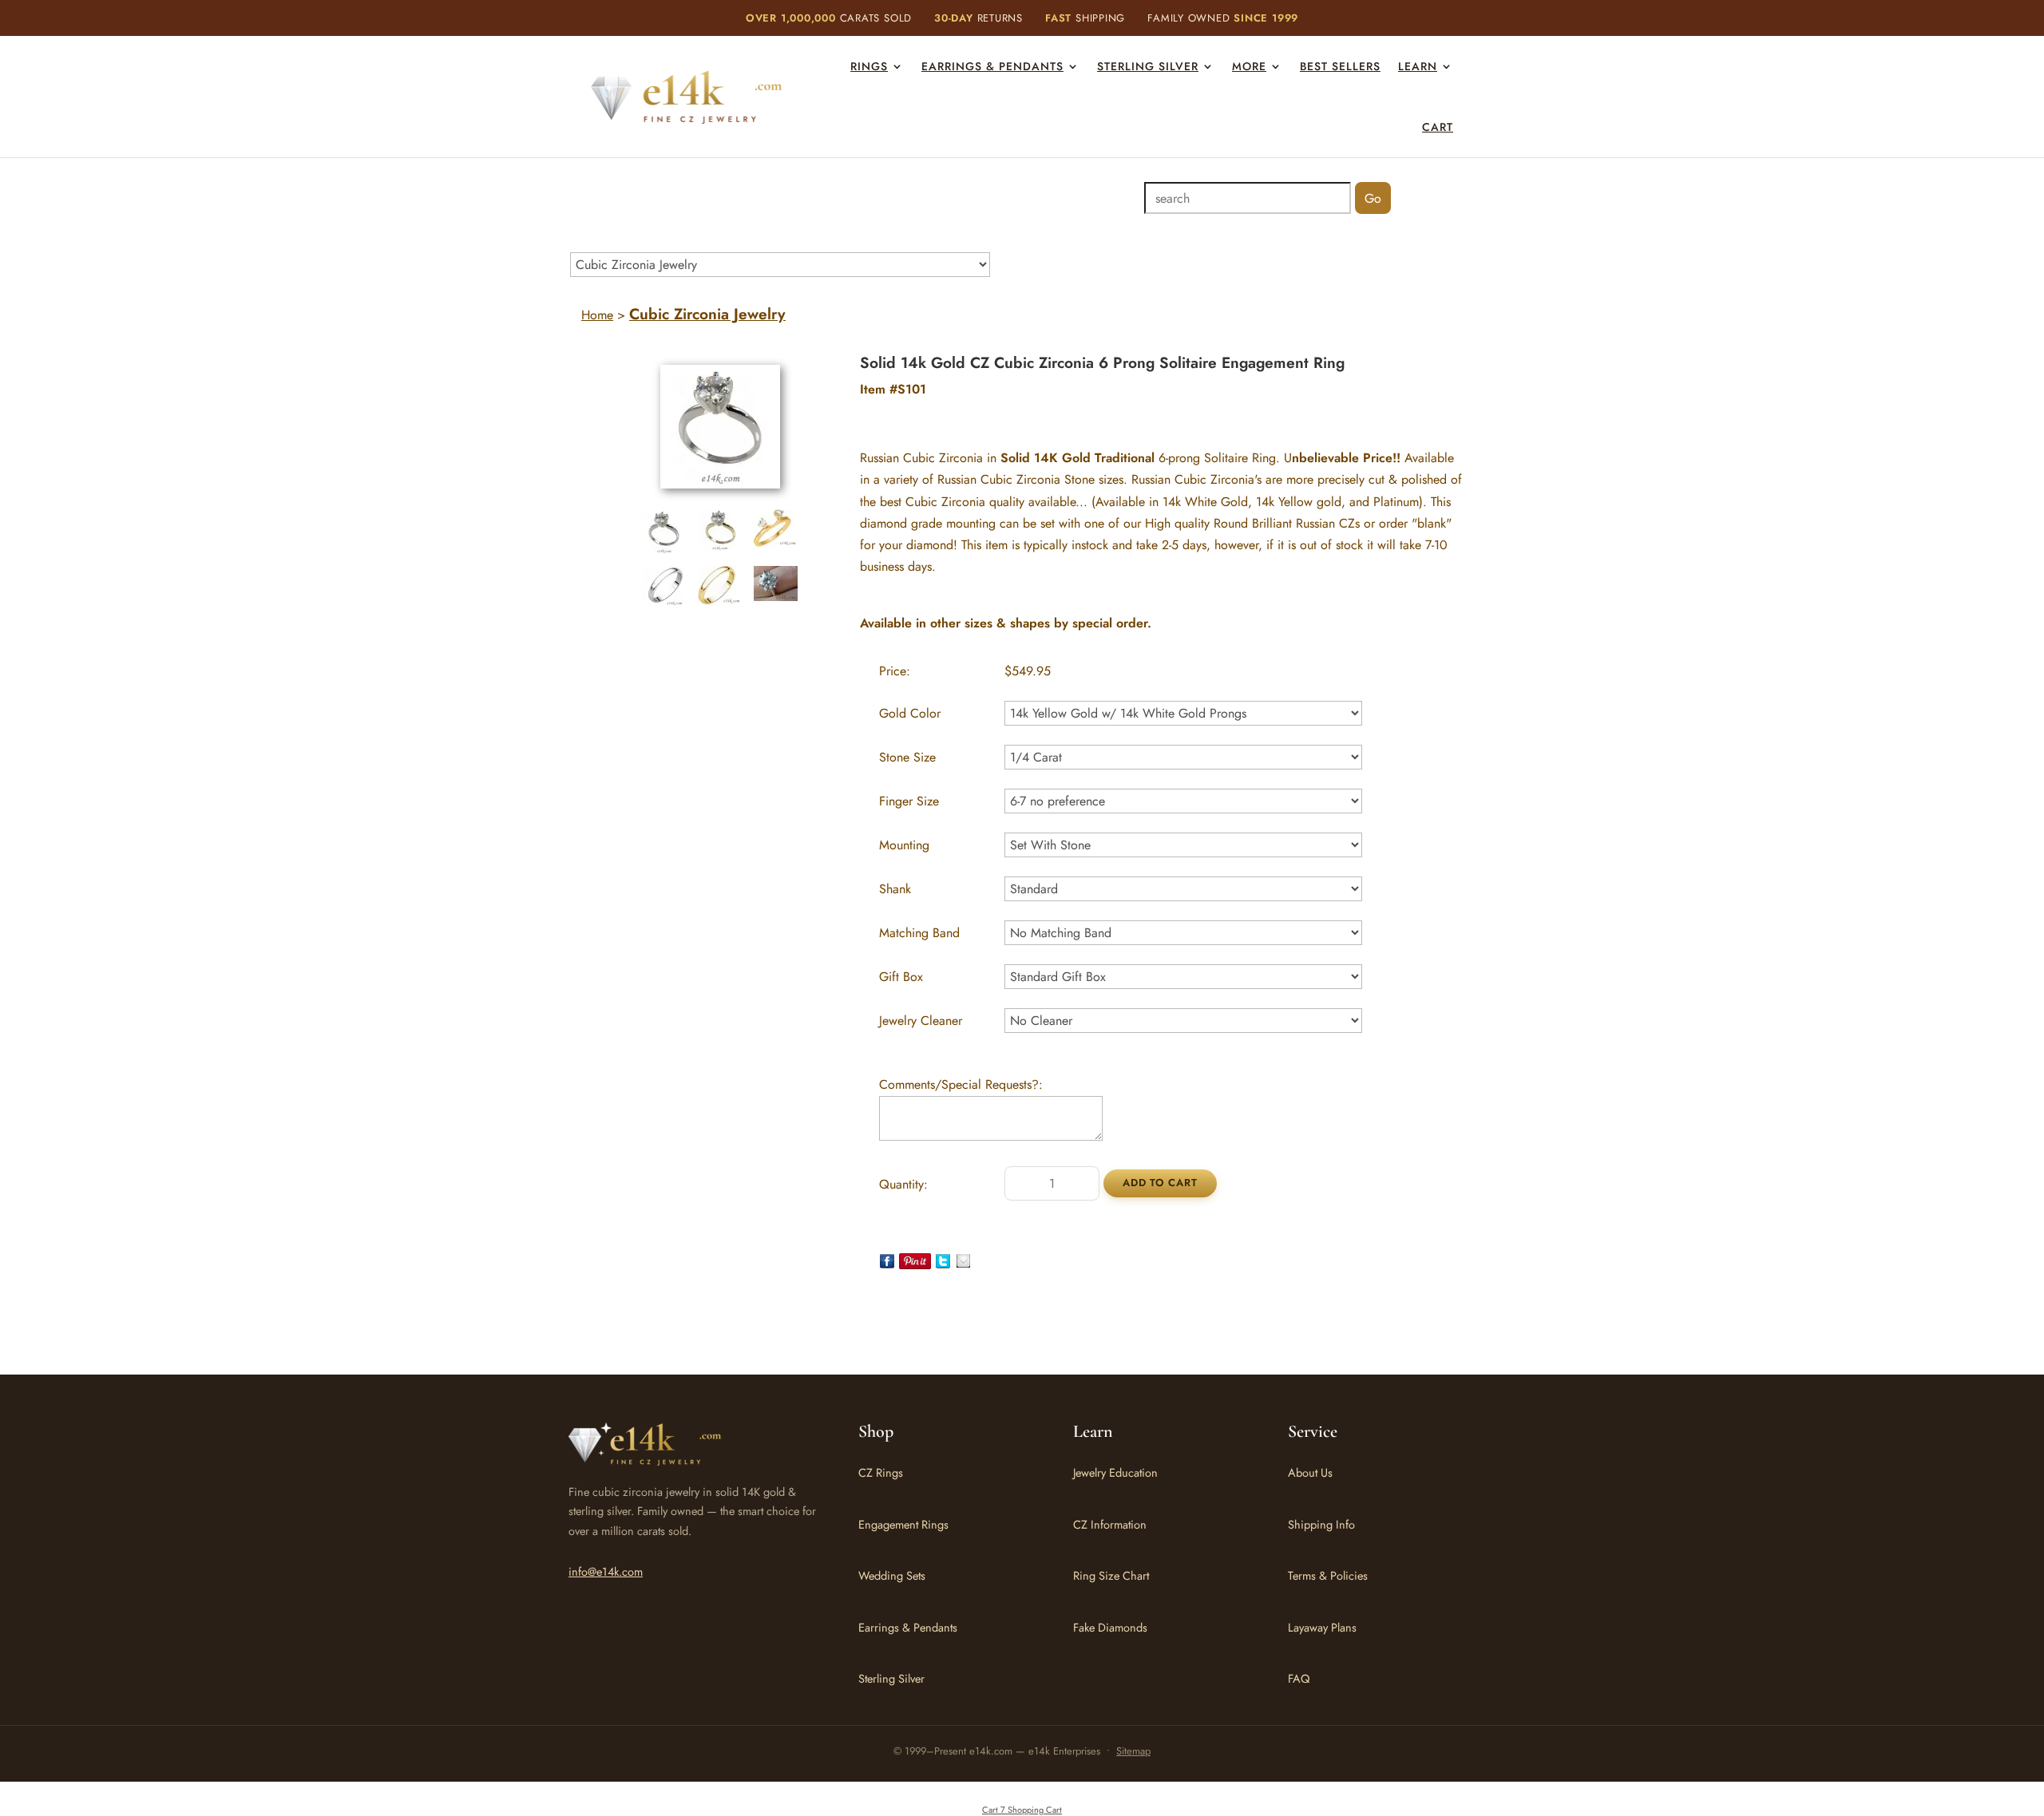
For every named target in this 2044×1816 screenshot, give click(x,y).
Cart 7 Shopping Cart (1022, 1810)
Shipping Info (1321, 1524)
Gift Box (901, 977)
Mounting (904, 845)
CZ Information (1110, 1524)
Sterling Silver (1148, 66)
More (1249, 66)
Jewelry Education (1115, 1472)
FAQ (1299, 1678)
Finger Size (909, 801)
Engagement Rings (903, 1524)
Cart (1438, 127)
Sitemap (1133, 1751)
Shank (895, 889)
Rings (869, 66)
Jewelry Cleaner (921, 1021)
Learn (1418, 66)
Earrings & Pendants (992, 66)
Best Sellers (1340, 66)
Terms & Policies (1328, 1575)
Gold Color (910, 713)
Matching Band (919, 933)
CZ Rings (881, 1472)
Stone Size (907, 757)
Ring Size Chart (1111, 1575)
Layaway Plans (1322, 1627)
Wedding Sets (892, 1575)
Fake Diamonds (1110, 1627)
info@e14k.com (606, 1571)
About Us (1310, 1472)
